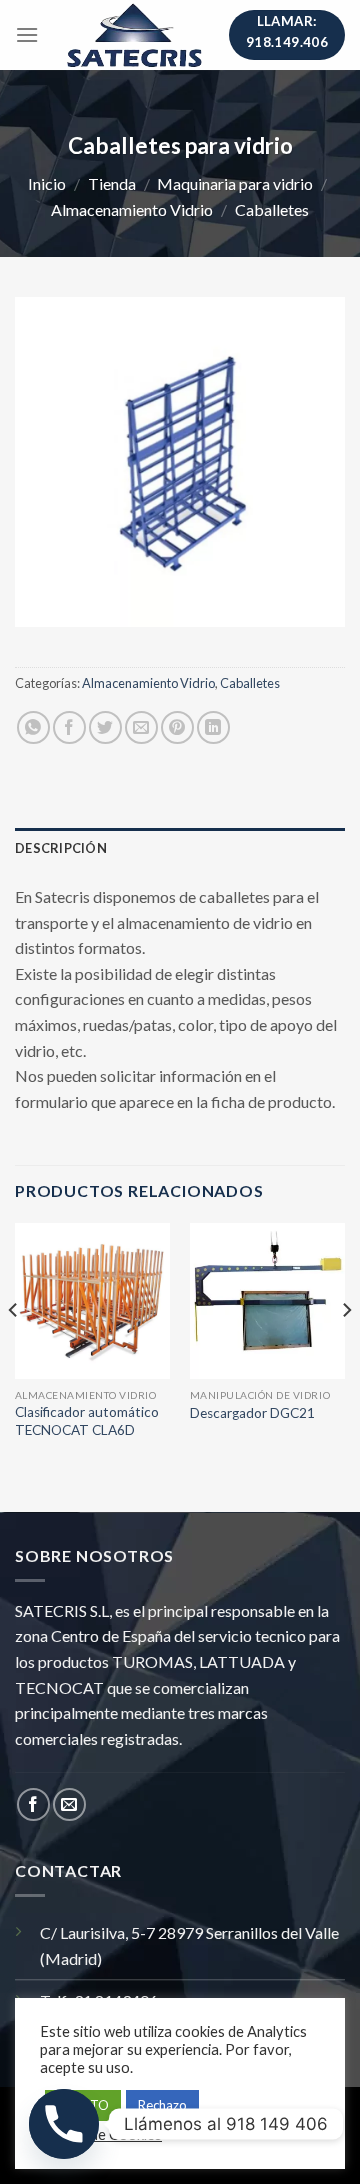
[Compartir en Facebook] (69, 727)
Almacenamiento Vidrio (132, 209)
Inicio (47, 183)
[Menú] (27, 34)
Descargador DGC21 (252, 1413)
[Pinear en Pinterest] (177, 727)
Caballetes (272, 209)
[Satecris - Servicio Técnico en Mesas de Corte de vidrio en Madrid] (134, 35)
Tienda (112, 183)
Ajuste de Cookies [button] (103, 2134)
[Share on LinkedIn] (213, 727)
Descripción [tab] (61, 848)
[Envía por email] (141, 727)
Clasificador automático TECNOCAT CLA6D (87, 1421)
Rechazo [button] (162, 2105)
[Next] (346, 1350)
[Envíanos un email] (69, 1804)
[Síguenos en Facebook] (33, 1804)
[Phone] (64, 2124)
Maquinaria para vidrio (235, 183)
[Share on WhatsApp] (33, 727)
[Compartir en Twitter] (105, 727)
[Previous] (14, 1350)
